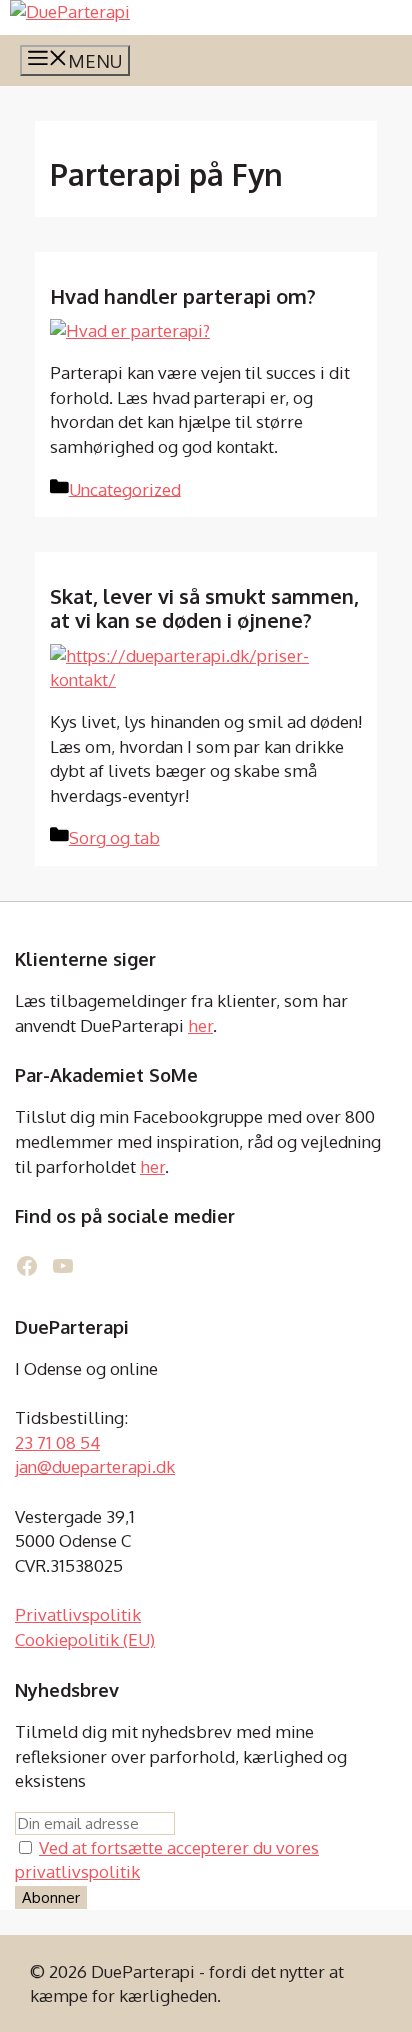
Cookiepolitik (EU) (85, 1639)
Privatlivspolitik (78, 1614)
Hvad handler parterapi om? (183, 296)
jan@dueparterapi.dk (95, 1466)
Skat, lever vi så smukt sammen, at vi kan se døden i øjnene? (204, 608)
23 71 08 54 (57, 1442)
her (200, 1025)
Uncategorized (125, 488)
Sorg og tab (114, 837)
